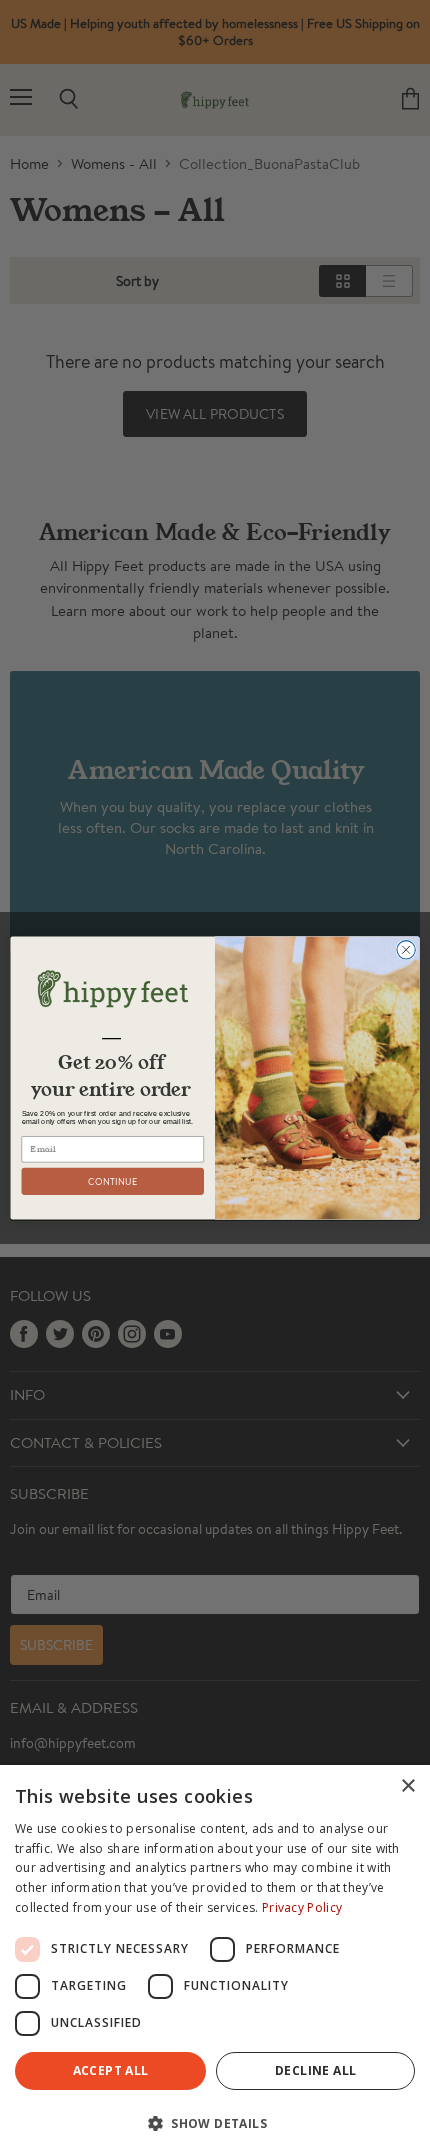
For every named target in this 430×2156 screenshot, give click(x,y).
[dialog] (215, 1960)
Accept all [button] (111, 2070)
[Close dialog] (406, 950)
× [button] (407, 1786)
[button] (215, 2122)
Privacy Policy (302, 1907)
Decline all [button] (315, 2070)
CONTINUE (112, 1181)
